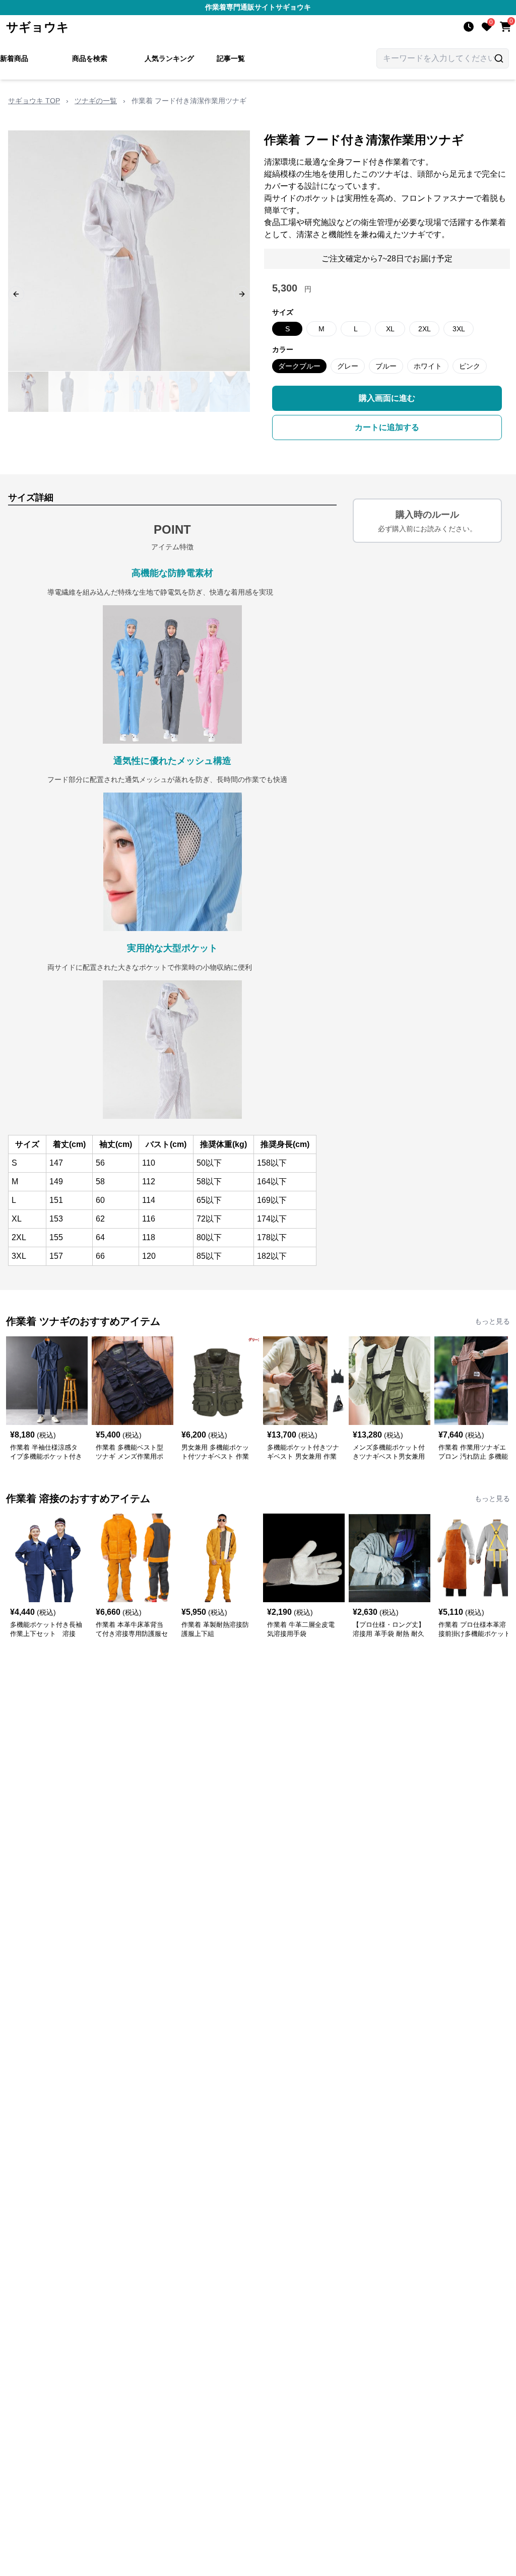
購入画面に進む (387, 398)
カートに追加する (387, 427)
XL (390, 329)
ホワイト (428, 366)
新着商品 (14, 58)
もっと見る (492, 1321)
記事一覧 (231, 58)
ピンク (470, 366)
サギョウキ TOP (34, 101)
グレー (348, 366)
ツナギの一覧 (96, 101)
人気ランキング (169, 58)
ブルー (386, 366)
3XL (459, 329)
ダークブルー (299, 366)
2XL (425, 329)
